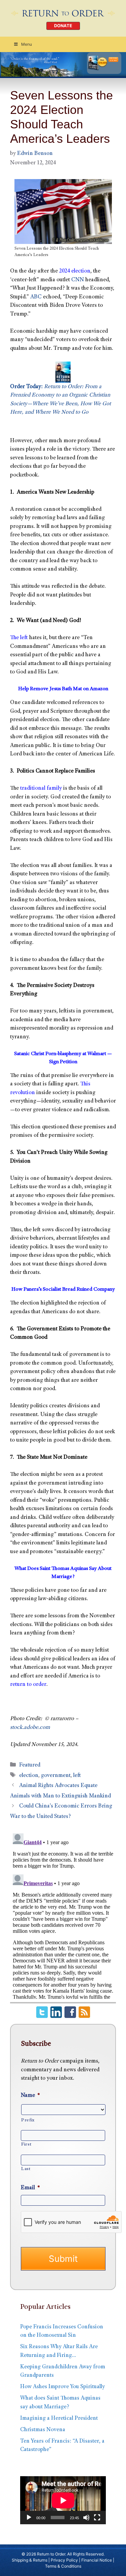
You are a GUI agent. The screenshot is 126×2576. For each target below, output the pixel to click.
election (29, 1776)
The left (19, 638)
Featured (30, 1765)
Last (26, 2169)
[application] (63, 2500)
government (56, 1776)
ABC (36, 297)
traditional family (41, 788)
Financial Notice (97, 2560)
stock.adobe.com (30, 1728)
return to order (28, 1685)
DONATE (63, 26)
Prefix (28, 2120)
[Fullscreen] (97, 2518)
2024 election (75, 271)
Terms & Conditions (63, 2566)
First (26, 2145)
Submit (63, 2259)
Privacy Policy (64, 2560)
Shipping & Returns (30, 2560)
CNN (78, 280)
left (77, 1776)
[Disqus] (63, 1915)
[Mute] (86, 2518)
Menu (27, 44)
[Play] (29, 2518)
